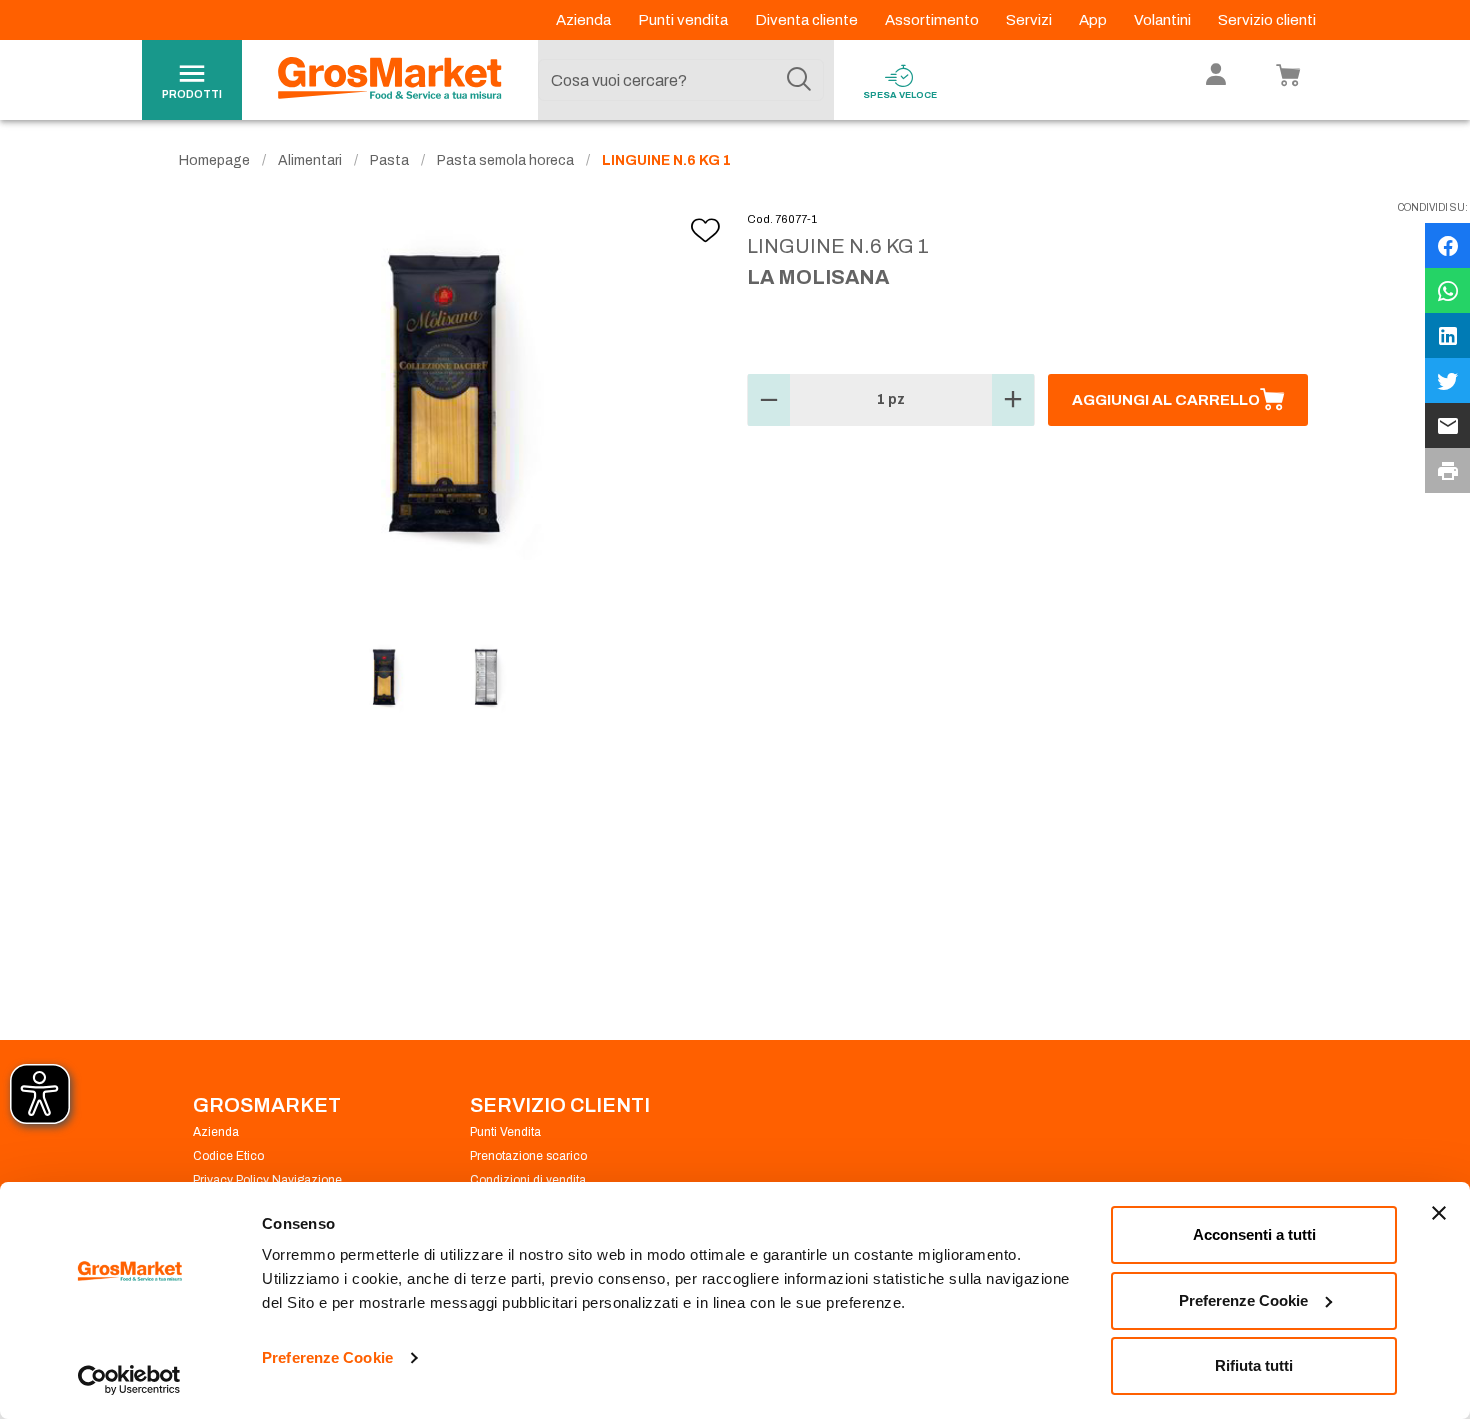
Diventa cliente (808, 20)
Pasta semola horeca (505, 160)
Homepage (214, 160)
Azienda (585, 20)
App (1094, 20)
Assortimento (933, 20)
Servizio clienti (1267, 20)
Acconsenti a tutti (1254, 1234)
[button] (769, 400)
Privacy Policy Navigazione (267, 1180)
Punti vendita (684, 20)
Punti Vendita (505, 1132)
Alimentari (310, 160)
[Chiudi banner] (1439, 1213)
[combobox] (681, 80)
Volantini (1164, 20)
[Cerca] (799, 80)
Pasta (389, 160)
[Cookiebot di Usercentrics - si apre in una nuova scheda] (129, 1380)
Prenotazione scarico (528, 1156)
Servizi (1030, 20)
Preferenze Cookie (327, 1357)
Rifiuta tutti (1254, 1365)
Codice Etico (228, 1156)
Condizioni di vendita (528, 1180)
